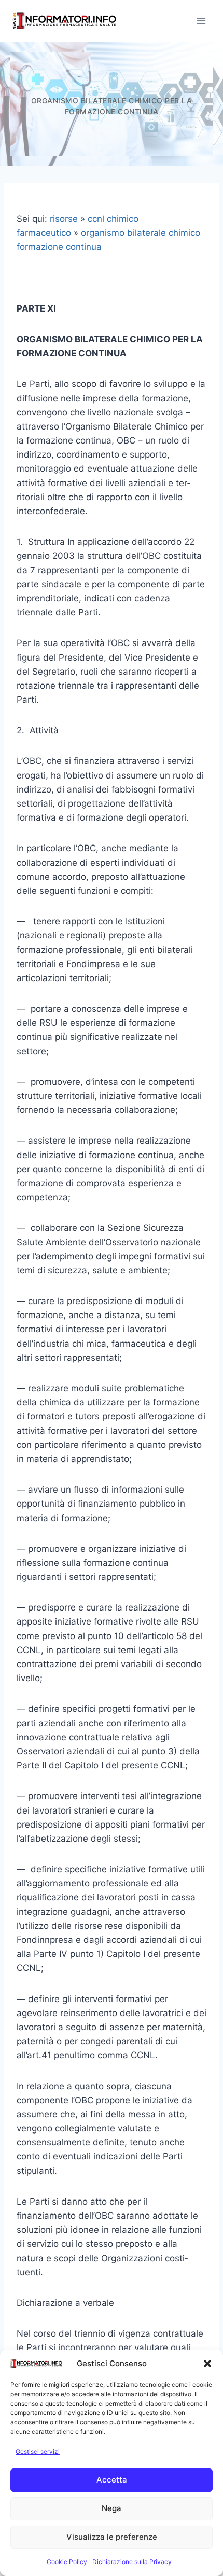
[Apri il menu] (201, 21)
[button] (207, 2364)
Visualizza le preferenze (112, 2537)
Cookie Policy (67, 2562)
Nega (112, 2508)
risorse (64, 219)
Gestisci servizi (38, 2452)
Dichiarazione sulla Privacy (132, 2562)
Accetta (112, 2480)
